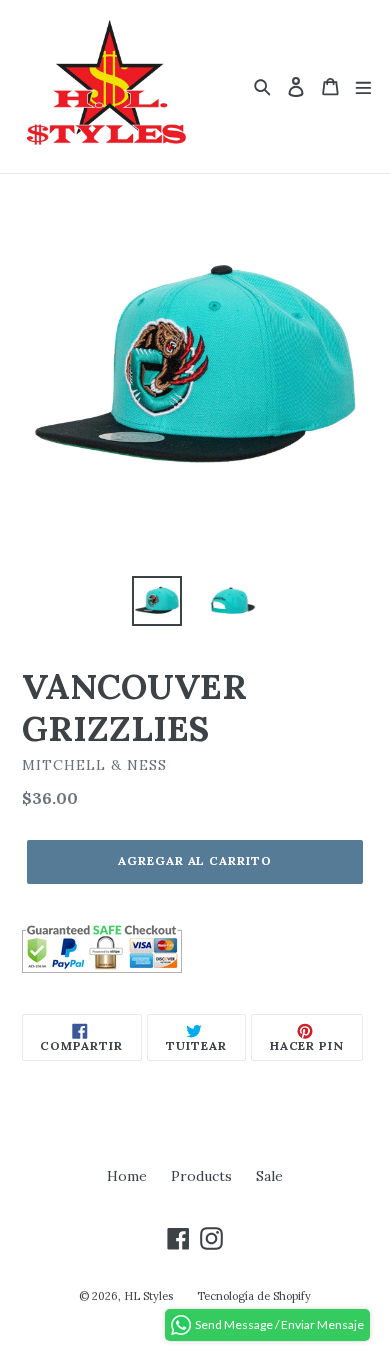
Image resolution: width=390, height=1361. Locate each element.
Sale (269, 1176)
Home (127, 1176)
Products (201, 1176)
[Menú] (363, 86)
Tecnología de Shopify (254, 1296)
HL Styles (148, 1296)
